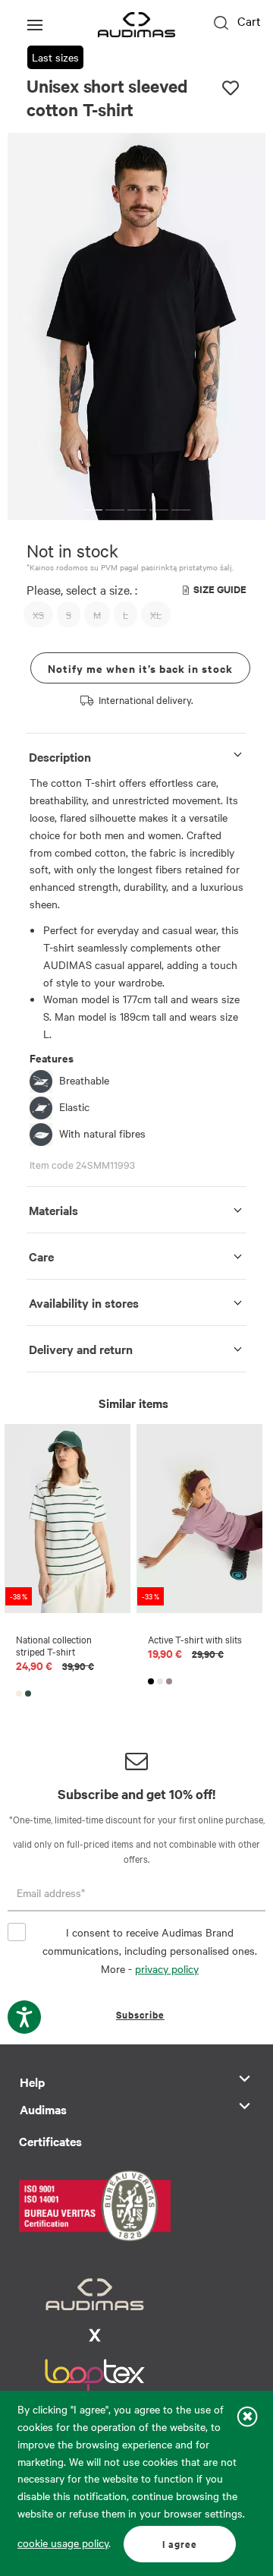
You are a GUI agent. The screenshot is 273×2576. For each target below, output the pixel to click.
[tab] (136, 754)
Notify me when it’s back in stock (140, 668)
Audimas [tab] (43, 2109)
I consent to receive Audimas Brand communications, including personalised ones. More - (150, 1950)
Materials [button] (53, 1210)
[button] (93, 510)
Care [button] (41, 1256)
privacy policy (167, 1968)
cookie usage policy (63, 2543)
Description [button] (60, 756)
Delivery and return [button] (81, 1349)
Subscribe (140, 2014)
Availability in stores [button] (84, 1302)
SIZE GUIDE (220, 589)
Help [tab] (32, 2082)
